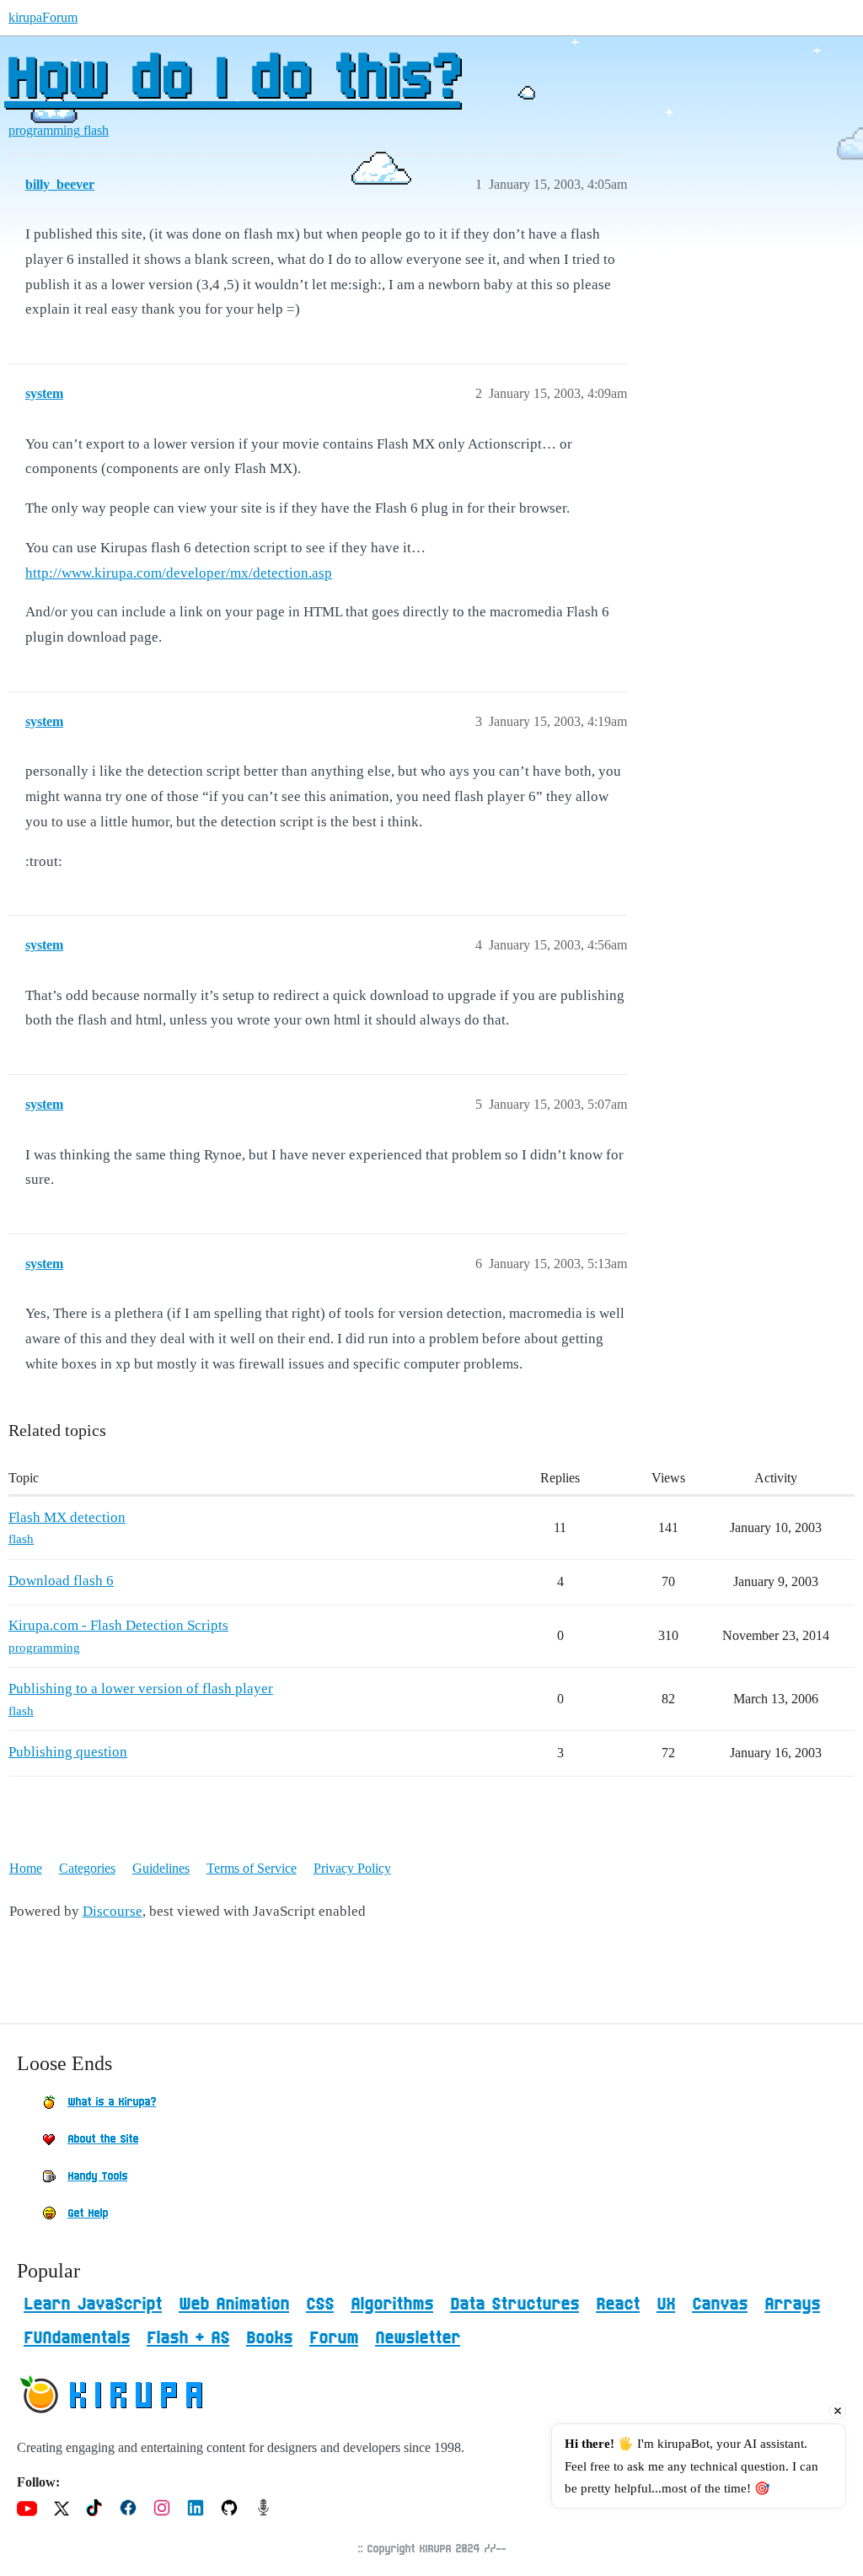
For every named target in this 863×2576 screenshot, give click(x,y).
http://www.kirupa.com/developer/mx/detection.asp (179, 573)
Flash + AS (188, 2338)
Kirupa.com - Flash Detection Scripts (118, 1625)
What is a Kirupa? (112, 2102)
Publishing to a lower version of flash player (141, 1689)
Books (269, 2338)
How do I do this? (232, 80)
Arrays (792, 2304)
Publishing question (68, 1752)
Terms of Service (252, 1868)
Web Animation (234, 2304)
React (618, 2304)
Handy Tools (97, 2176)
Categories (87, 1868)
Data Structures (515, 2304)
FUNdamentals (77, 2338)
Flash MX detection (67, 1517)
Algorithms (392, 2304)
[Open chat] (823, 2536)
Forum (334, 2338)
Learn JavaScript (93, 2304)
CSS (320, 2304)
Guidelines (161, 1868)
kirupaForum (43, 17)
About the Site (103, 2139)
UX (666, 2304)
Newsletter (418, 2338)
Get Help (88, 2213)
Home (26, 1868)
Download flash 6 (61, 1581)
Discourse (113, 1911)
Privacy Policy (352, 1868)
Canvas (720, 2304)
